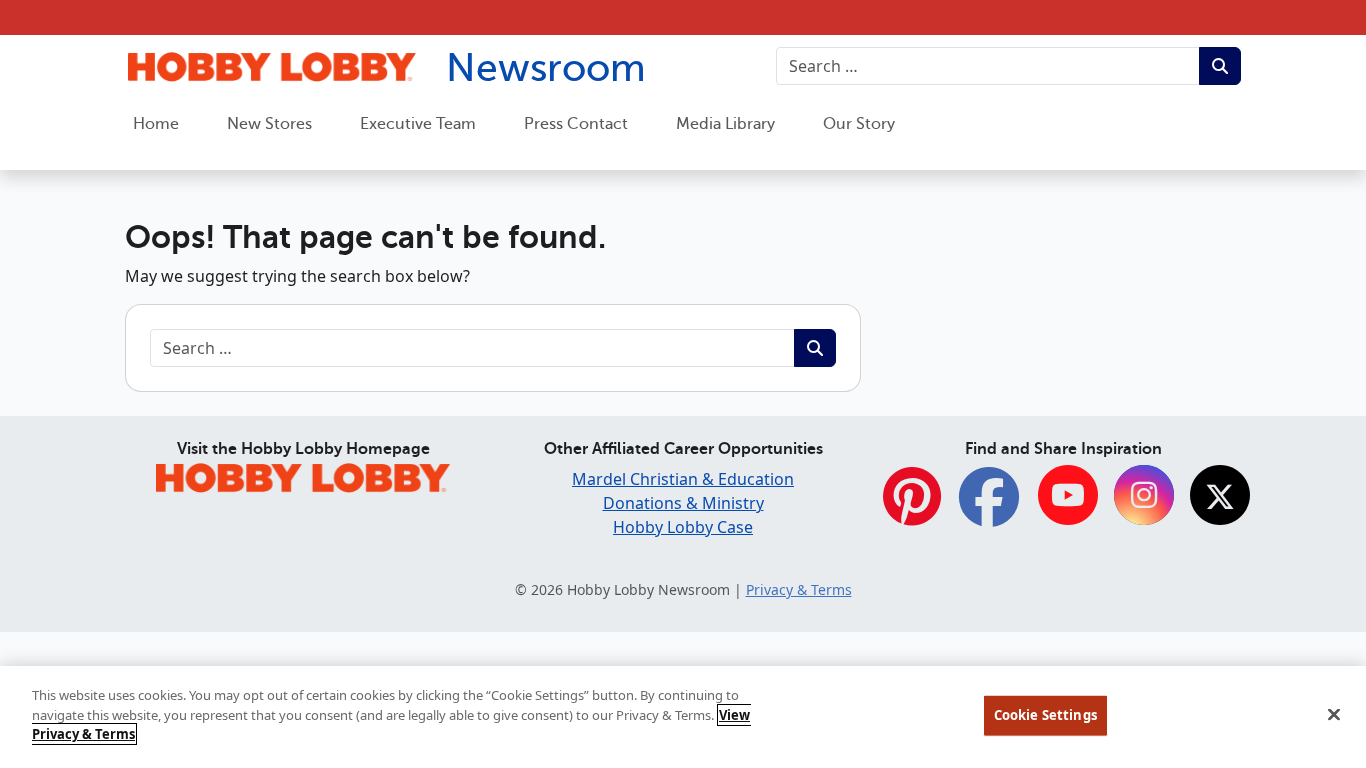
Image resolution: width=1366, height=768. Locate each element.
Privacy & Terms (799, 589)
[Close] (1334, 715)
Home (156, 124)
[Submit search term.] (1220, 66)
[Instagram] (1144, 496)
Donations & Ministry (683, 503)
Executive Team (418, 124)
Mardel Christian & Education (683, 479)
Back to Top (1302, 602)
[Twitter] (1220, 496)
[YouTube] (1068, 496)
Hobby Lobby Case (683, 527)
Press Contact (576, 124)
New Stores (269, 124)
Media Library (725, 124)
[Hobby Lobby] (303, 475)
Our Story (859, 124)
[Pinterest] (912, 507)
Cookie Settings (1045, 715)
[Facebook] (989, 507)
